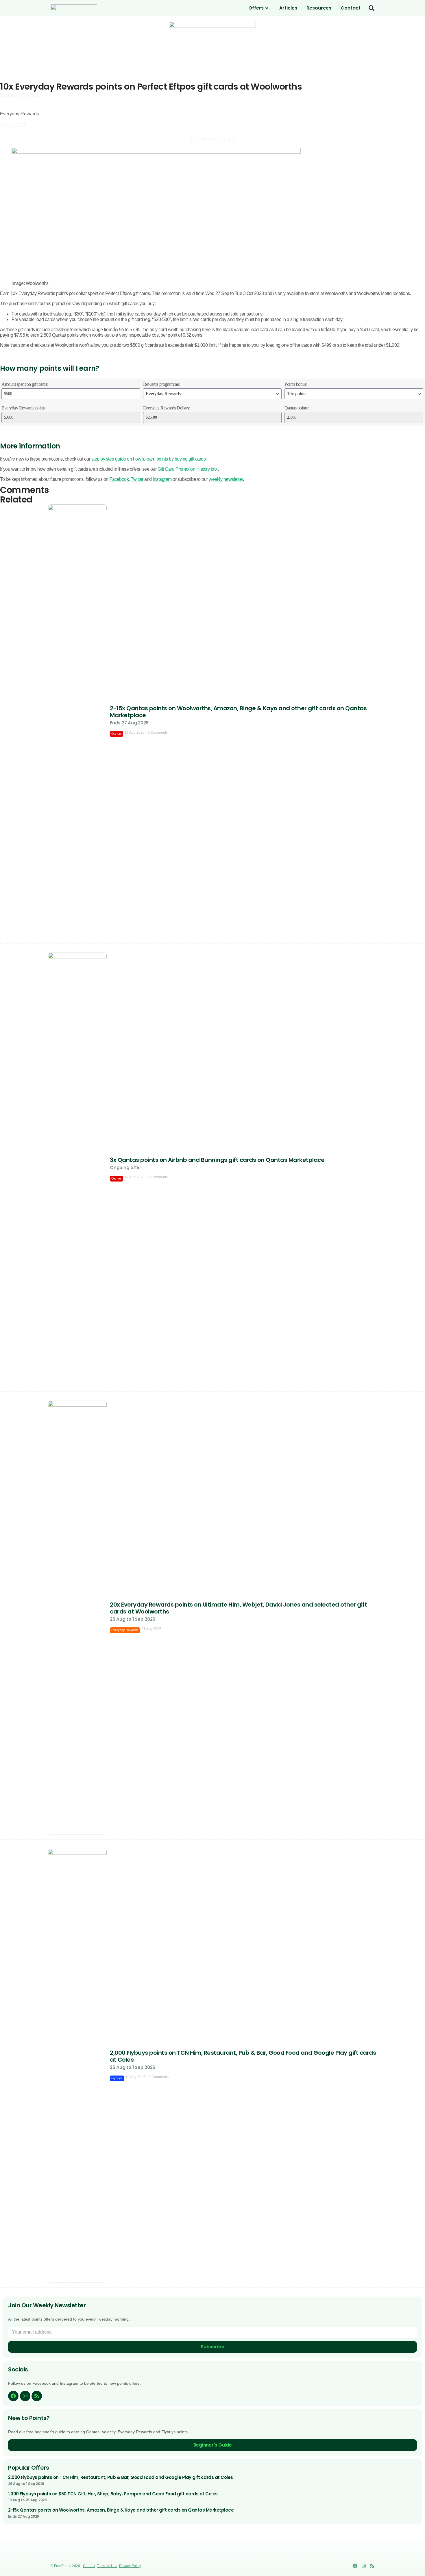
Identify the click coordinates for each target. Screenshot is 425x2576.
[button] (372, 8)
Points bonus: (296, 384)
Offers (256, 8)
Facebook (119, 479)
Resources (319, 8)
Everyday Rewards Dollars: (167, 408)
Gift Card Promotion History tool (188, 469)
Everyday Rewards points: (24, 408)
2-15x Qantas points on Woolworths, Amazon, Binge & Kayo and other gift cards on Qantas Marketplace (121, 2510)
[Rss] (37, 2396)
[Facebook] (13, 2396)
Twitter (137, 479)
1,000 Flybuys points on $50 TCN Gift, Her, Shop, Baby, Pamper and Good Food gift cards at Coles (113, 2494)
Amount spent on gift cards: (25, 384)
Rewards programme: (161, 384)
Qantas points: (296, 408)
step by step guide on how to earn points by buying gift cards (149, 459)
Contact (351, 8)
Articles (288, 8)
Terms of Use (107, 2566)
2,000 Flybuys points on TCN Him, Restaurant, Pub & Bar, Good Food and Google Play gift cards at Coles (121, 2477)
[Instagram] (25, 2396)
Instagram (162, 479)
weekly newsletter (226, 479)
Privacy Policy (130, 2566)
